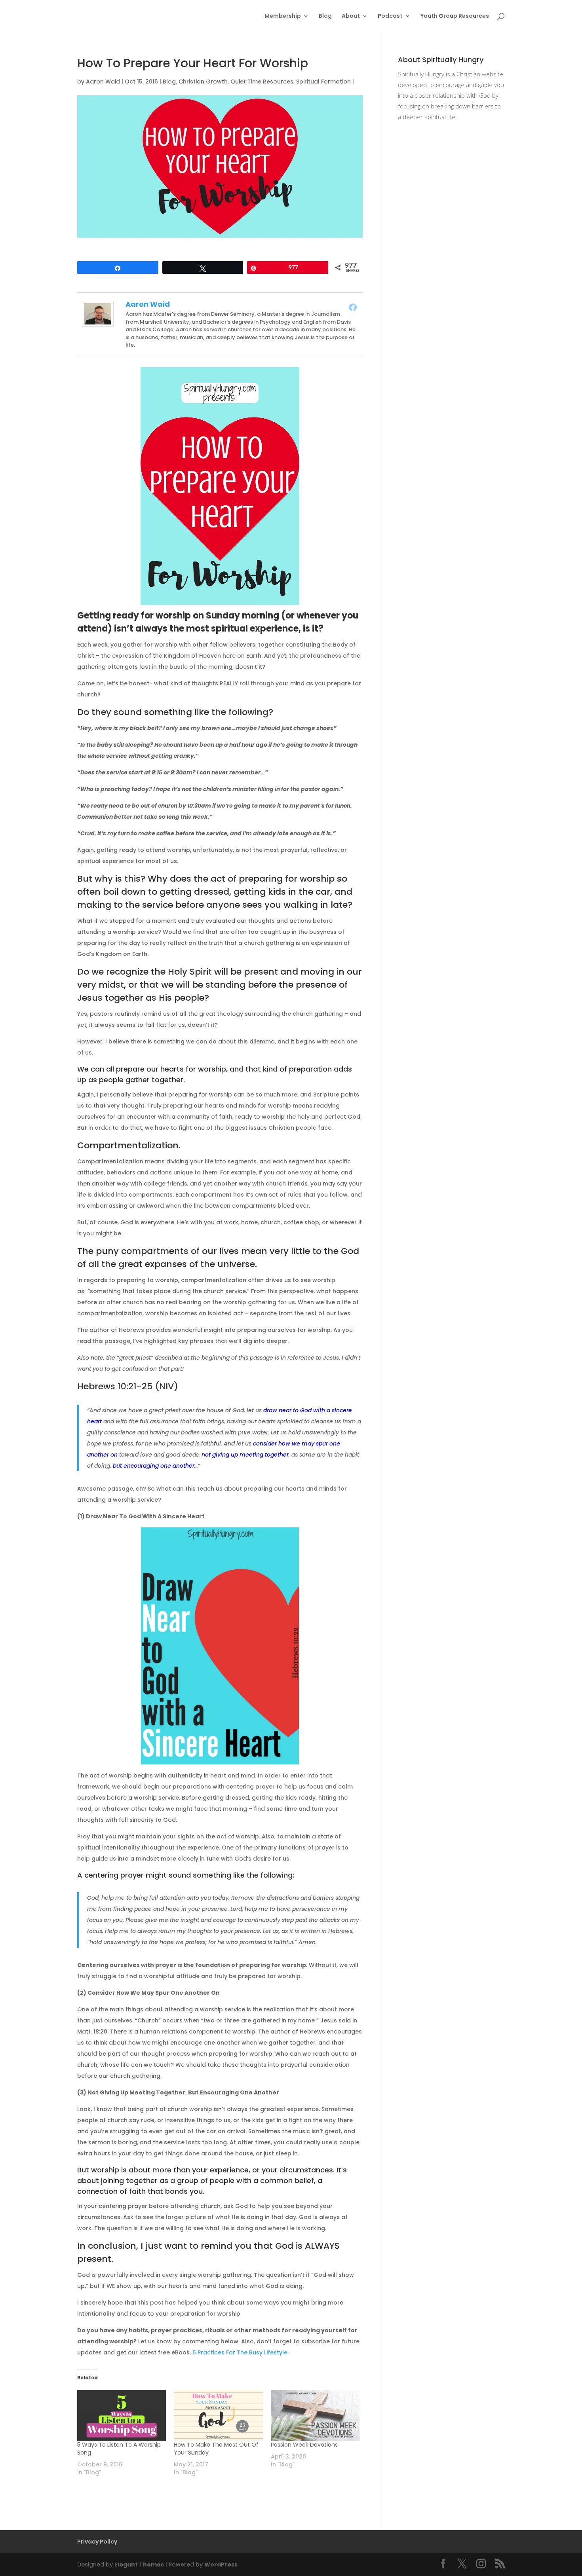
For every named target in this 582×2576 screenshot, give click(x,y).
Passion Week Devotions (304, 2445)
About (351, 16)
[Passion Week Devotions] (315, 2415)
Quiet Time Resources (262, 82)
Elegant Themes (139, 2565)
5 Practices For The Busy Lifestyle (240, 2352)
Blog (325, 16)
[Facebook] (353, 307)
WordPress (221, 2565)
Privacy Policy (97, 2542)
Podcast (390, 16)
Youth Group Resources (455, 16)
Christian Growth (203, 82)
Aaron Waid (103, 82)
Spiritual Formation (323, 82)
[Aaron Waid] (98, 321)
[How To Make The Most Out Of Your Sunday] (218, 2415)
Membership (283, 16)
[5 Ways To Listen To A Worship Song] (122, 2415)
